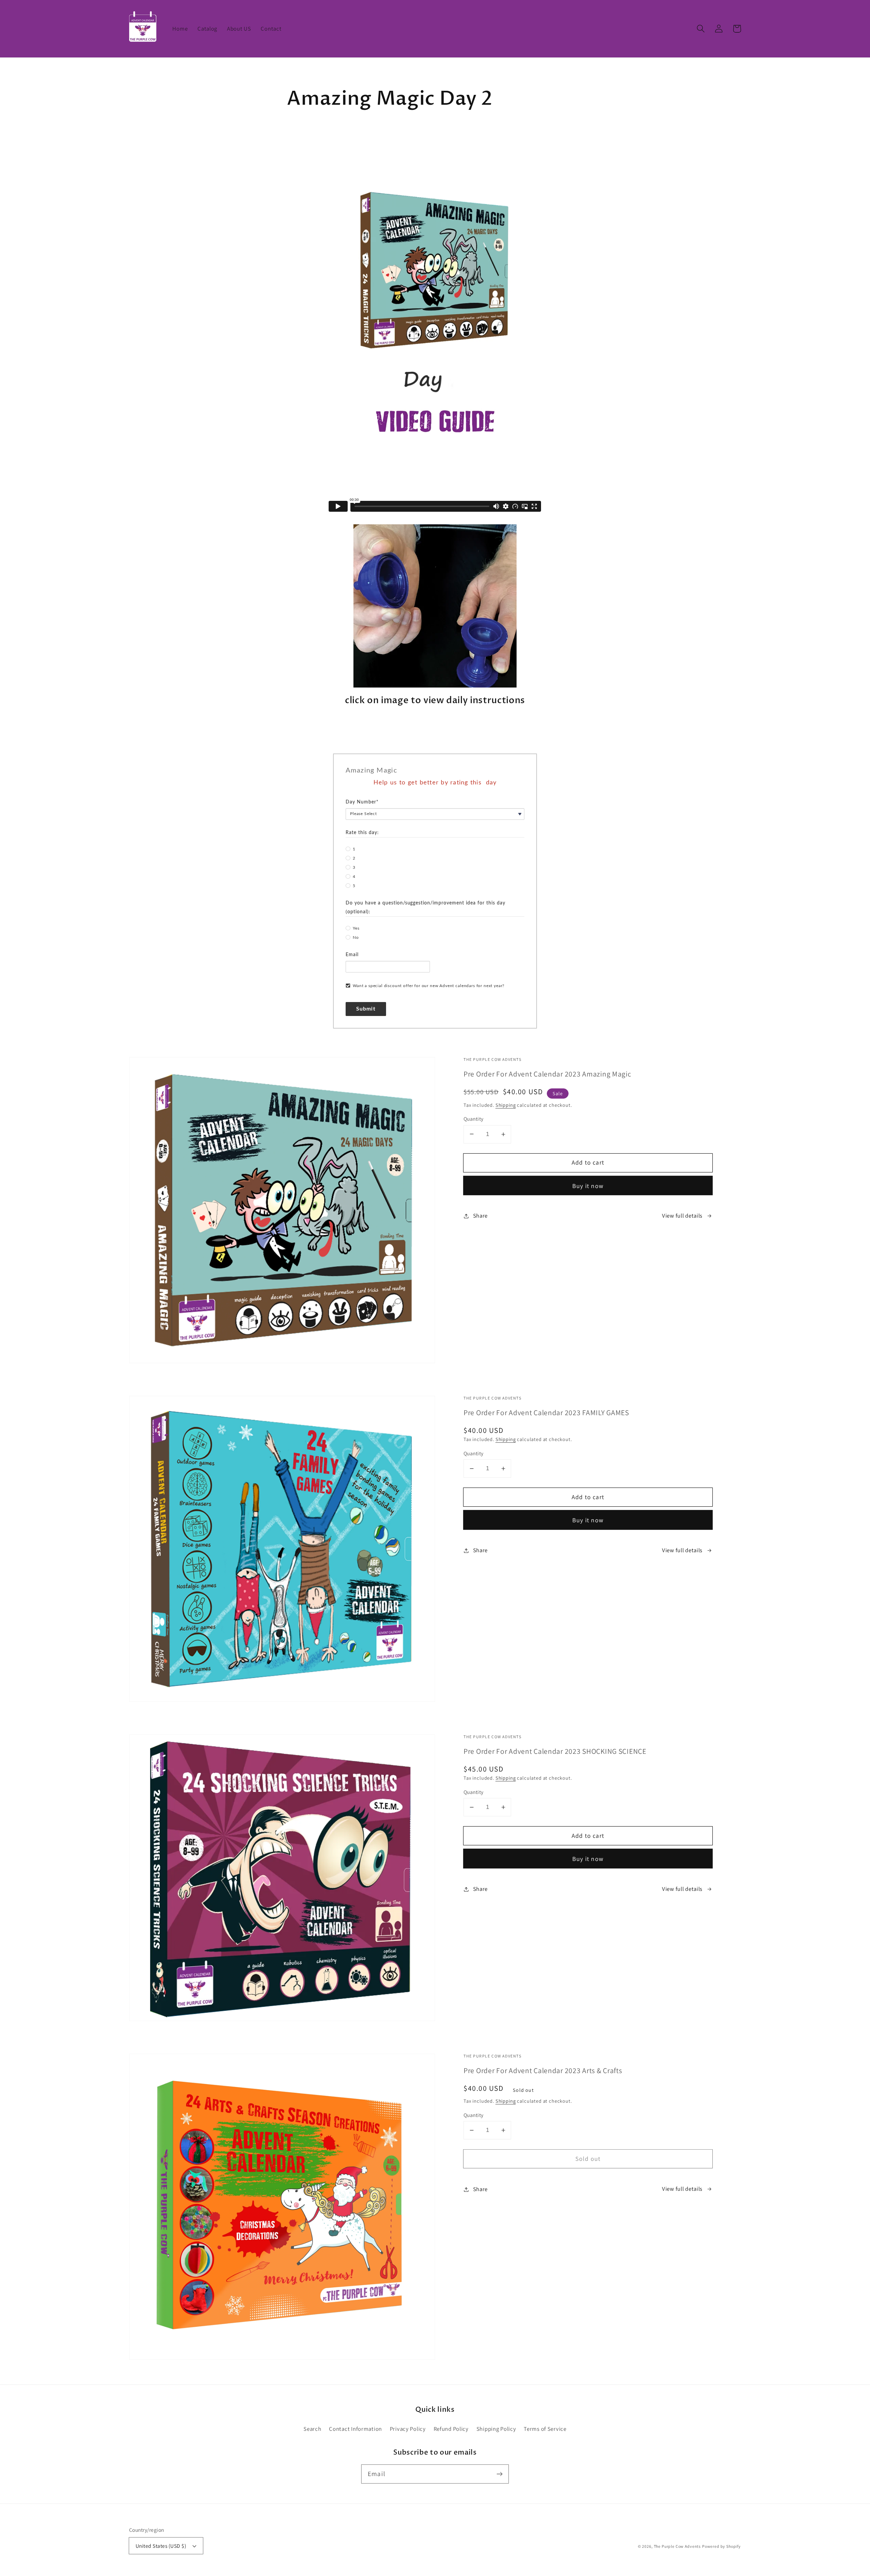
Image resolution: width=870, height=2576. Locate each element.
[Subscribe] (499, 2474)
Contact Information (355, 2429)
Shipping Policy (496, 2429)
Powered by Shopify (721, 2546)
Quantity (474, 1119)
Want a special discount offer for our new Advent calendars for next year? (429, 986)
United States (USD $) (161, 2546)
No (356, 937)
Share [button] (480, 1216)
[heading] (435, 770)
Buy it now (588, 1186)
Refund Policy (451, 2429)
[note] (435, 788)
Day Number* (362, 802)
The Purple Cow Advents (677, 2546)
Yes (356, 928)
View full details (682, 1216)
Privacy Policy (408, 2429)
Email (352, 955)
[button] (701, 29)
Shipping (506, 1105)
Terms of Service (545, 2429)
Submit (366, 1009)
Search (312, 2429)
